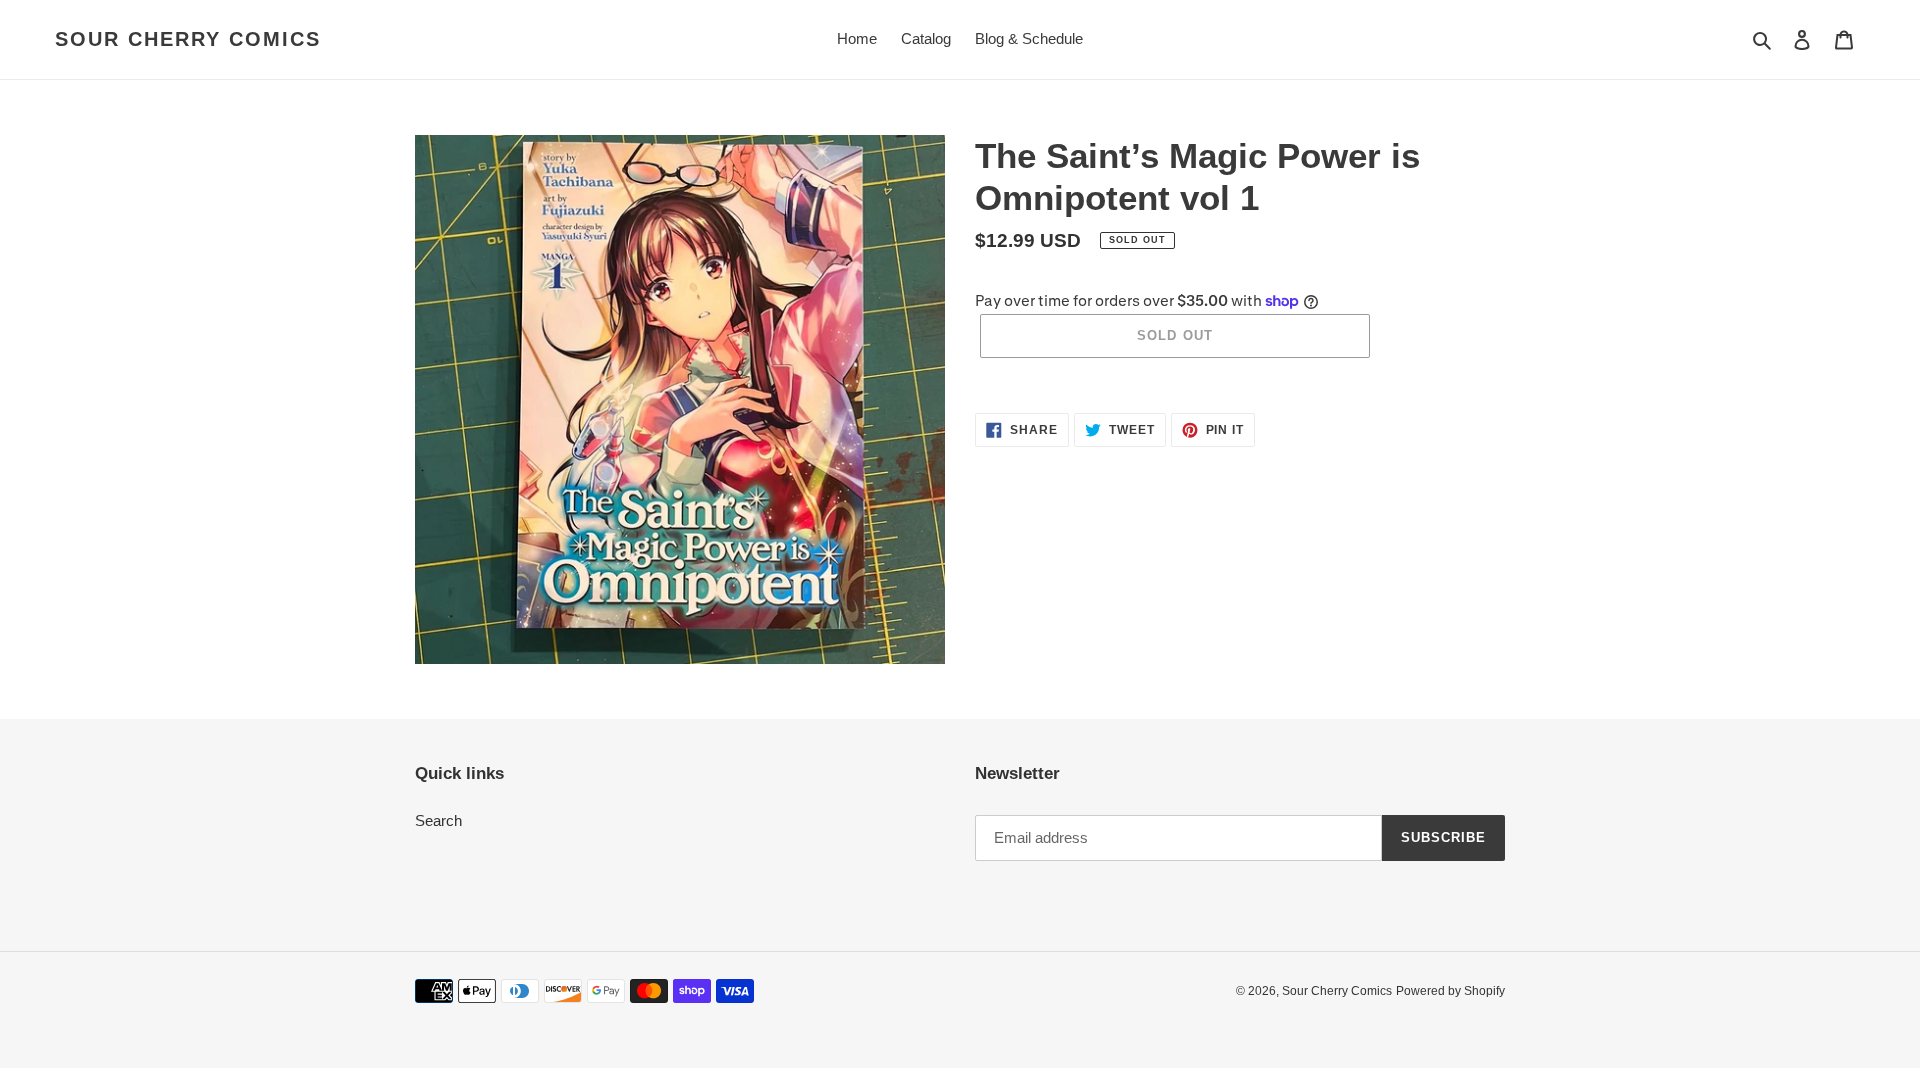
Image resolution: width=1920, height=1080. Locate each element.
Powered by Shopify (1450, 991)
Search (438, 820)
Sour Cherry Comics (188, 39)
